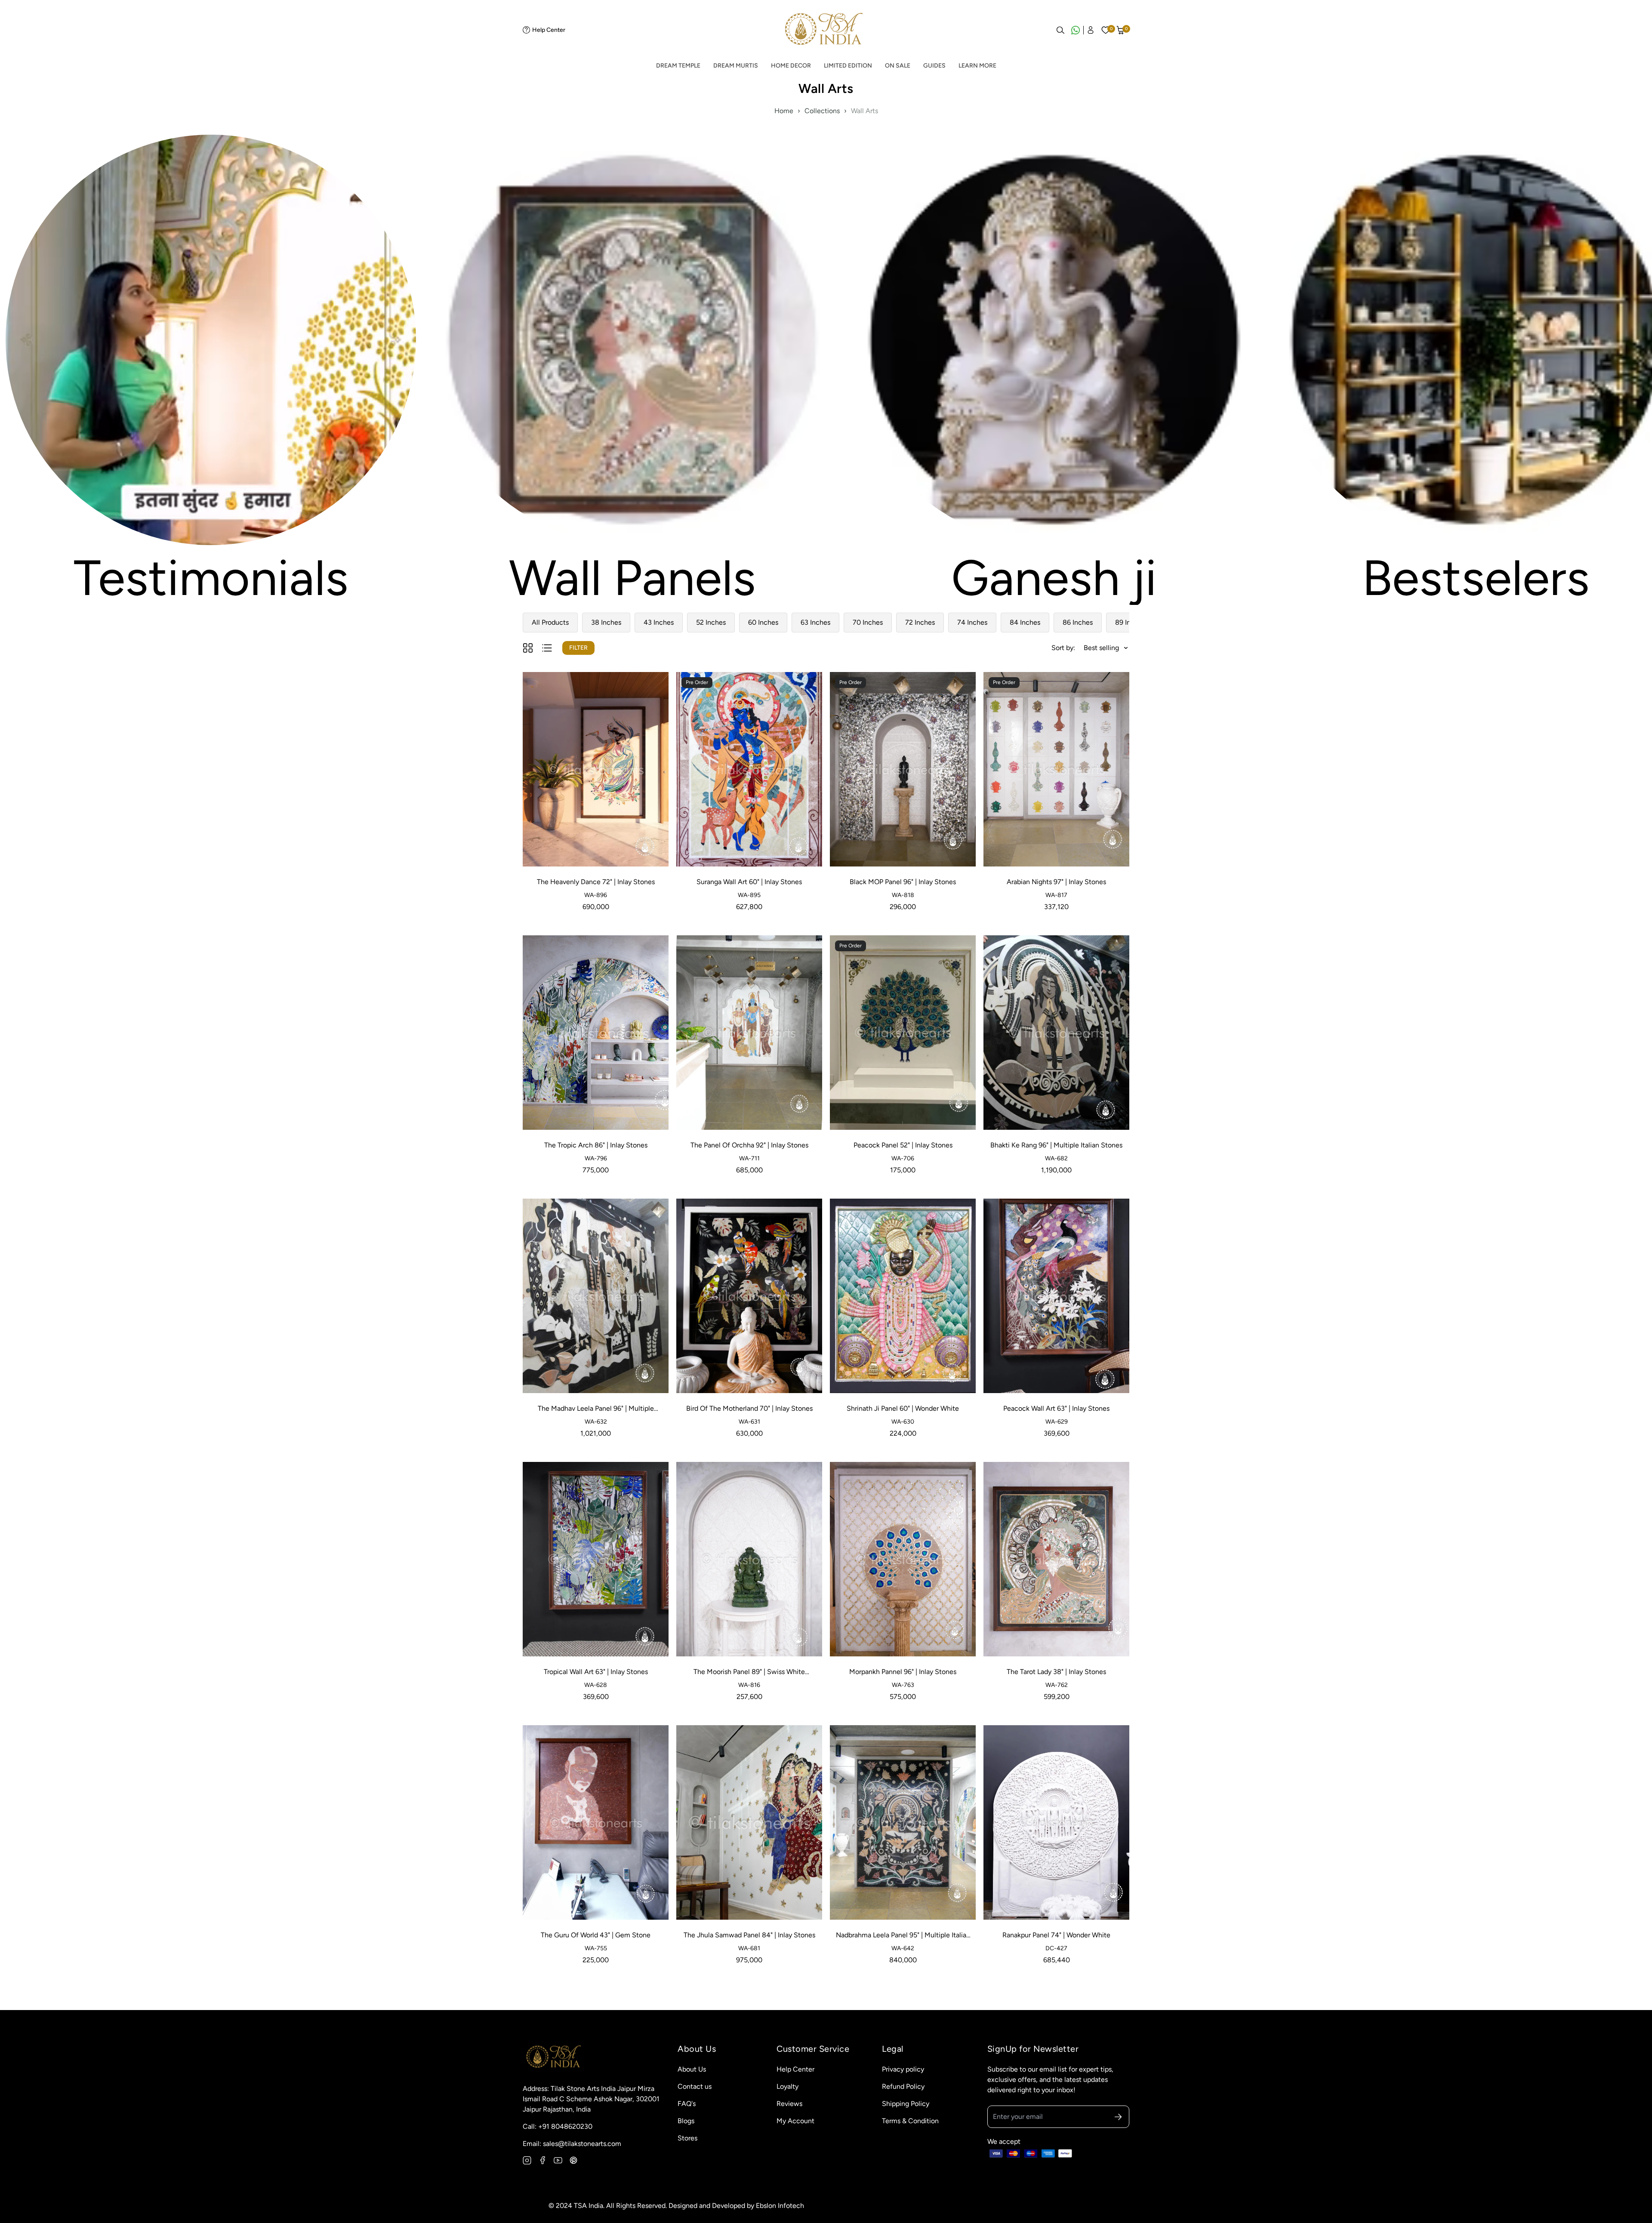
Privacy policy (903, 2069)
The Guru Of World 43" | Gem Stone (596, 1935)
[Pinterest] (573, 2160)
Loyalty (787, 2086)
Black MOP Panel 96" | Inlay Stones (903, 882)
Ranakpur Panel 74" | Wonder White (1056, 1935)
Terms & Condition (910, 2121)
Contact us (695, 2086)
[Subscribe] (1118, 2117)
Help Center (549, 30)
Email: (572, 2144)
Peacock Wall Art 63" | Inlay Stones (1056, 1408)
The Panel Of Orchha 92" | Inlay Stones (749, 1145)
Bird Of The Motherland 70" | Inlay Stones (749, 1408)
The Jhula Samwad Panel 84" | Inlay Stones (749, 1935)
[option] (211, 369)
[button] (1121, 30)
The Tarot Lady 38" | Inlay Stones (1056, 1672)
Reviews (789, 2104)
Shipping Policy (906, 2104)
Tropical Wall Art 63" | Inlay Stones (596, 1672)
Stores (687, 2138)
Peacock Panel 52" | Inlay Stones (903, 1145)
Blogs (686, 2121)
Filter (578, 648)
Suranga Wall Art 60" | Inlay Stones (749, 882)
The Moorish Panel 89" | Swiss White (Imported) (749, 1672)
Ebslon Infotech (780, 2206)
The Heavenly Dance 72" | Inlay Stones (596, 882)
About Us (692, 2069)
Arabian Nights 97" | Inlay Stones (1056, 882)
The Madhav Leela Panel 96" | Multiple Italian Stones (596, 1409)
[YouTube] (558, 2160)
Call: (558, 2126)
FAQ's (687, 2104)
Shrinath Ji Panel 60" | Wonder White (903, 1408)
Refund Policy (903, 2086)
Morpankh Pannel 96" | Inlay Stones (903, 1672)
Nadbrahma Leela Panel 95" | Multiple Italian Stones (903, 1936)
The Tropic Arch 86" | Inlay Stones (596, 1145)
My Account (795, 2121)
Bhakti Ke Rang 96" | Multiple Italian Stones (1056, 1145)
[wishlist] (1106, 30)
